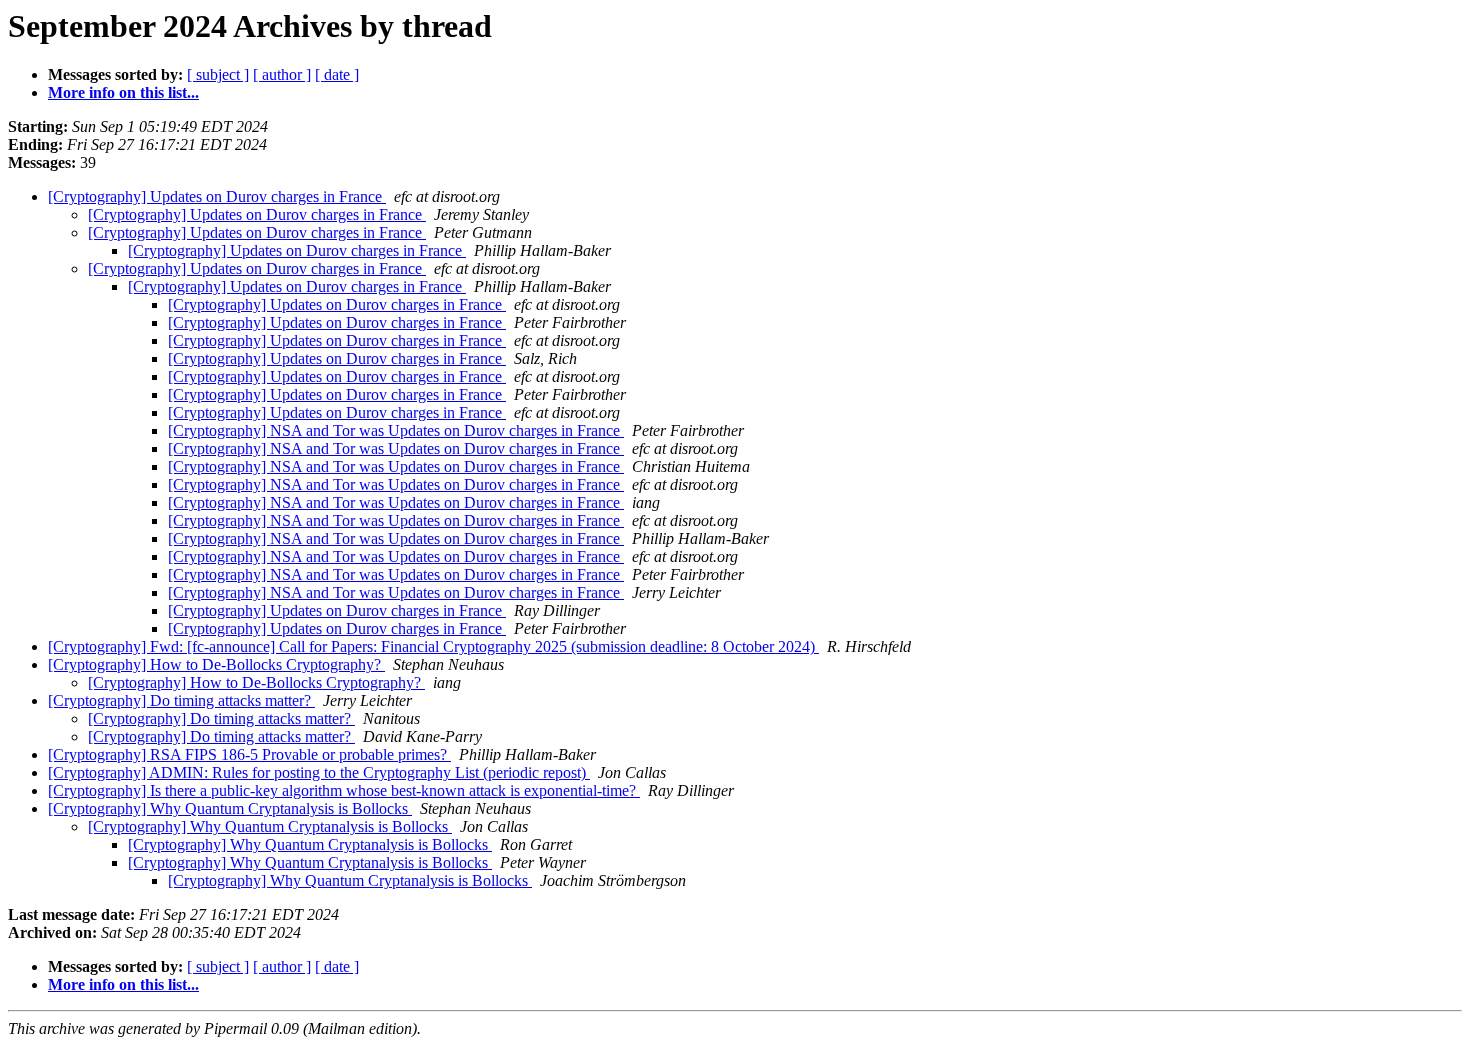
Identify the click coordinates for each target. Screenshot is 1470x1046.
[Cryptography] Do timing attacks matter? (181, 700)
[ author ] (282, 74)
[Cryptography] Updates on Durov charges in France (217, 196)
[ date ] (337, 74)
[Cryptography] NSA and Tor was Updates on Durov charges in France (396, 430)
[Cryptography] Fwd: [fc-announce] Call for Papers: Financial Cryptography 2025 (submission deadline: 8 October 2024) (433, 646)
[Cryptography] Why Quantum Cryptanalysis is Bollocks (230, 808)
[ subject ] (218, 74)
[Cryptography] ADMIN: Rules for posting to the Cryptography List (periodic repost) (319, 772)
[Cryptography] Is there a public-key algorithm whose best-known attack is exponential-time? (344, 790)
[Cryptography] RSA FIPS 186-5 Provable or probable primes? (249, 754)
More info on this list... (123, 92)
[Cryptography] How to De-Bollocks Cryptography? (216, 664)
